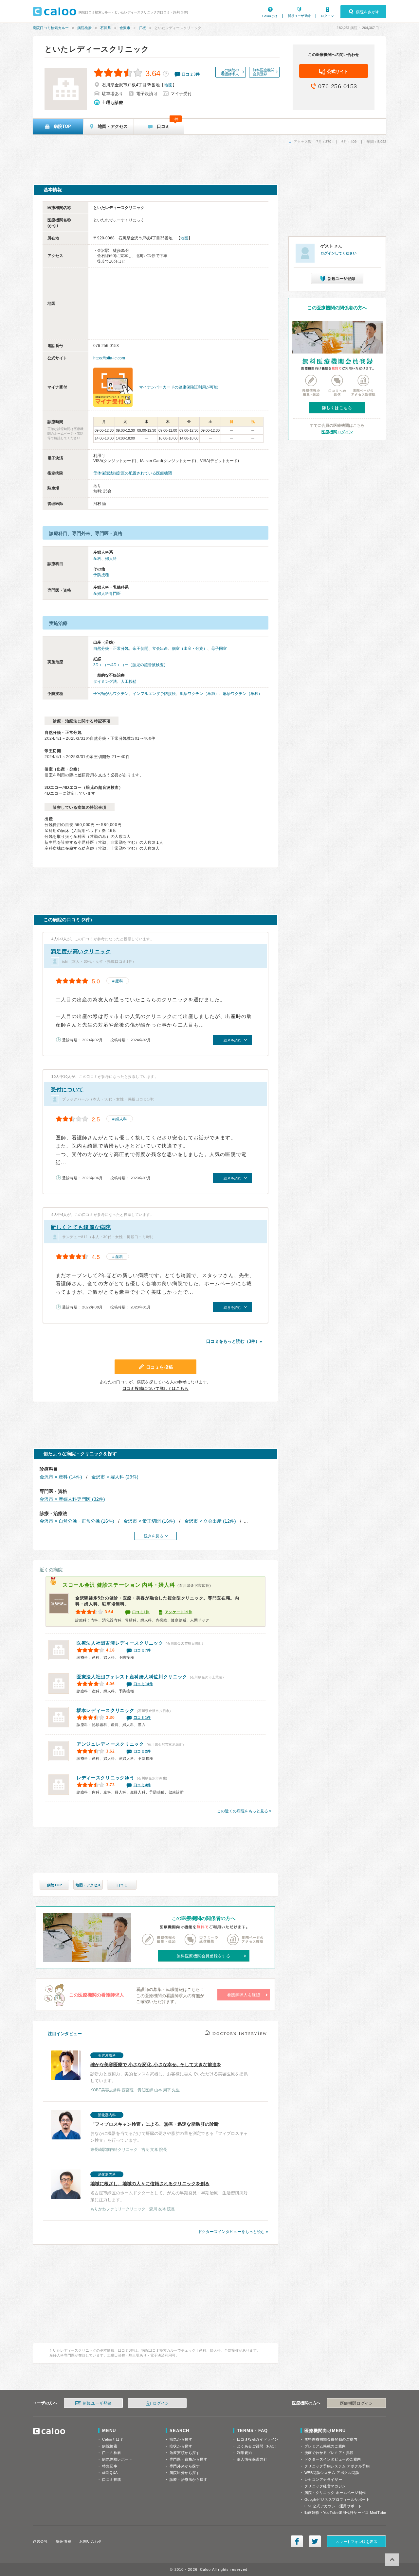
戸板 (142, 28)
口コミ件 (191, 74)
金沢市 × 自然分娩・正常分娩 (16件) (77, 1521)
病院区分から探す (185, 2473)
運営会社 (40, 2541)
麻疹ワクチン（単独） (243, 694)
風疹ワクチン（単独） (199, 694)
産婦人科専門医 (107, 594)
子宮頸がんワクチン (111, 694)
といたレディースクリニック (97, 49)
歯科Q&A (110, 2473)
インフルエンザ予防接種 (154, 694)
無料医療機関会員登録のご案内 (331, 2439)
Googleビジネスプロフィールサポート (337, 2499)
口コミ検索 (112, 2453)
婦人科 (111, 559)
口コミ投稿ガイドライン (258, 2439)
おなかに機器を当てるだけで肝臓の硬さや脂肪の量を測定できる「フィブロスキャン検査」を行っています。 (169, 2132)
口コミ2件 (142, 1751)
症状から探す (181, 2446)
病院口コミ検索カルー (51, 28)
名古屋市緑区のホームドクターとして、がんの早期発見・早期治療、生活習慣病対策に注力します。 (169, 2192)
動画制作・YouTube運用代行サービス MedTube (345, 2513)
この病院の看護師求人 (230, 72)
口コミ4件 (142, 1785)
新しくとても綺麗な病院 (81, 1227)
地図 (168, 85)
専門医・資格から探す (189, 2459)
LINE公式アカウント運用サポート (333, 2506)
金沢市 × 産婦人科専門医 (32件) (72, 1499)
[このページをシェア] (297, 2541)
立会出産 (160, 648)
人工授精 (129, 682)
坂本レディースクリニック (105, 1710)
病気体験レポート (117, 2459)
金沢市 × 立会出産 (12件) (210, 1521)
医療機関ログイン (337, 432)
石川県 (106, 28)
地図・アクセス (88, 1885)
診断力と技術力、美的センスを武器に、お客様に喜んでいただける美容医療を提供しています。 (169, 2073)
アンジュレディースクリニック (110, 1744)
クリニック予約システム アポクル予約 (337, 2466)
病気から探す (181, 2439)
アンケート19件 (179, 1612)
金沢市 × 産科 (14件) (61, 1477)
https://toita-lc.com (109, 358)
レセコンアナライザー (323, 2480)
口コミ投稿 (112, 2480)
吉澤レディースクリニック (120, 1643)
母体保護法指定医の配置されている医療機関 (133, 473)
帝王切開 (140, 648)
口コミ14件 (143, 1684)
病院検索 (84, 28)
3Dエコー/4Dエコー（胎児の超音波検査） (130, 665)
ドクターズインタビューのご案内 (333, 2459)
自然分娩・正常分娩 (111, 648)
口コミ (122, 1885)
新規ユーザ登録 (299, 16)
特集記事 (110, 2466)
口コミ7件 (142, 1650)
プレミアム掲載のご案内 (325, 2446)
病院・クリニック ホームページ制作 (335, 2493)
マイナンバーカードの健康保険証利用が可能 (178, 387)
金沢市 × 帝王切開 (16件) (149, 1521)
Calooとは (270, 16)
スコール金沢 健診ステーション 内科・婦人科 (119, 1585)
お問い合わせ (91, 2541)
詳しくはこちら (337, 408)
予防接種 (101, 575)
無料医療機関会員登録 (264, 72)
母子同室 (219, 648)
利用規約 (245, 2453)
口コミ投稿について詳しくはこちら (155, 1389)
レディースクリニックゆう (105, 1778)
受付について (67, 1089)
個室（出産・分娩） (190, 648)
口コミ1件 (141, 1612)
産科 (97, 559)
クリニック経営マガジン (325, 2486)
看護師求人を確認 (244, 1995)
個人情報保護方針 (252, 2459)
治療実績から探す (185, 2453)
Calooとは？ (113, 2439)
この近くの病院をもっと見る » (244, 1811)
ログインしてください (338, 253)
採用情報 (64, 2541)
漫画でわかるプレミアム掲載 (329, 2453)
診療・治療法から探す (189, 2480)
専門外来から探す (185, 2466)
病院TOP (55, 1885)
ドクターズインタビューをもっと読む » (233, 2232)
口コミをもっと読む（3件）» (234, 1341)
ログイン (327, 16)
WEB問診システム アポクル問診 (332, 2473)
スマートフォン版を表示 (356, 2542)
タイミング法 (105, 682)
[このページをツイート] (315, 2541)
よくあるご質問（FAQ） (258, 2446)
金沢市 (125, 28)
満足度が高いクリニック (81, 951)
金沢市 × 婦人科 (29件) (115, 1477)
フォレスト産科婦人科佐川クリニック (132, 1677)
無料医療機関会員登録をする (204, 1956)
